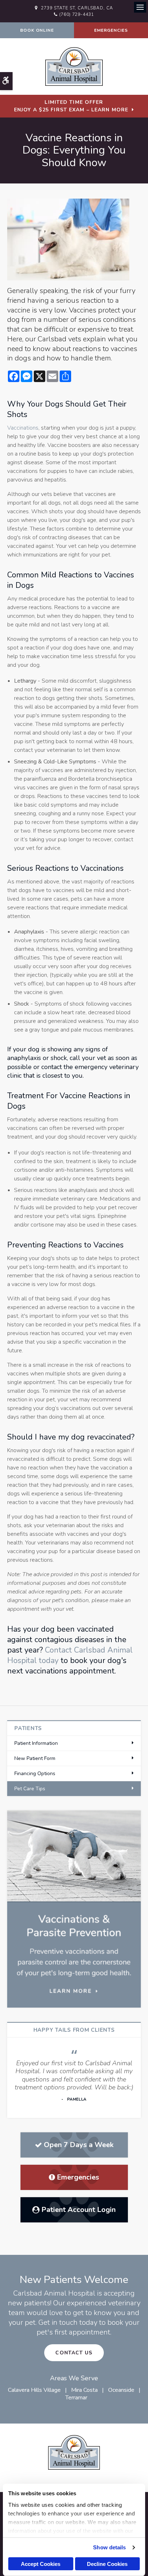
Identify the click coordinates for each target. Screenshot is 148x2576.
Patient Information (36, 1743)
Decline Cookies (107, 2564)
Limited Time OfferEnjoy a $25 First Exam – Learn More (71, 106)
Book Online (37, 30)
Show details (109, 2547)
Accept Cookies (41, 2564)
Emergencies (111, 30)
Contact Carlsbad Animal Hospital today (70, 1655)
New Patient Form (35, 1758)
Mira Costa (84, 2390)
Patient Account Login (78, 2210)
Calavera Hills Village (34, 2390)
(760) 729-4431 (77, 14)
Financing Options (35, 1774)
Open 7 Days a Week (79, 2145)
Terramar (76, 2398)
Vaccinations (23, 428)
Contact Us (74, 2353)
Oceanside (121, 2390)
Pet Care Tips (30, 1789)
